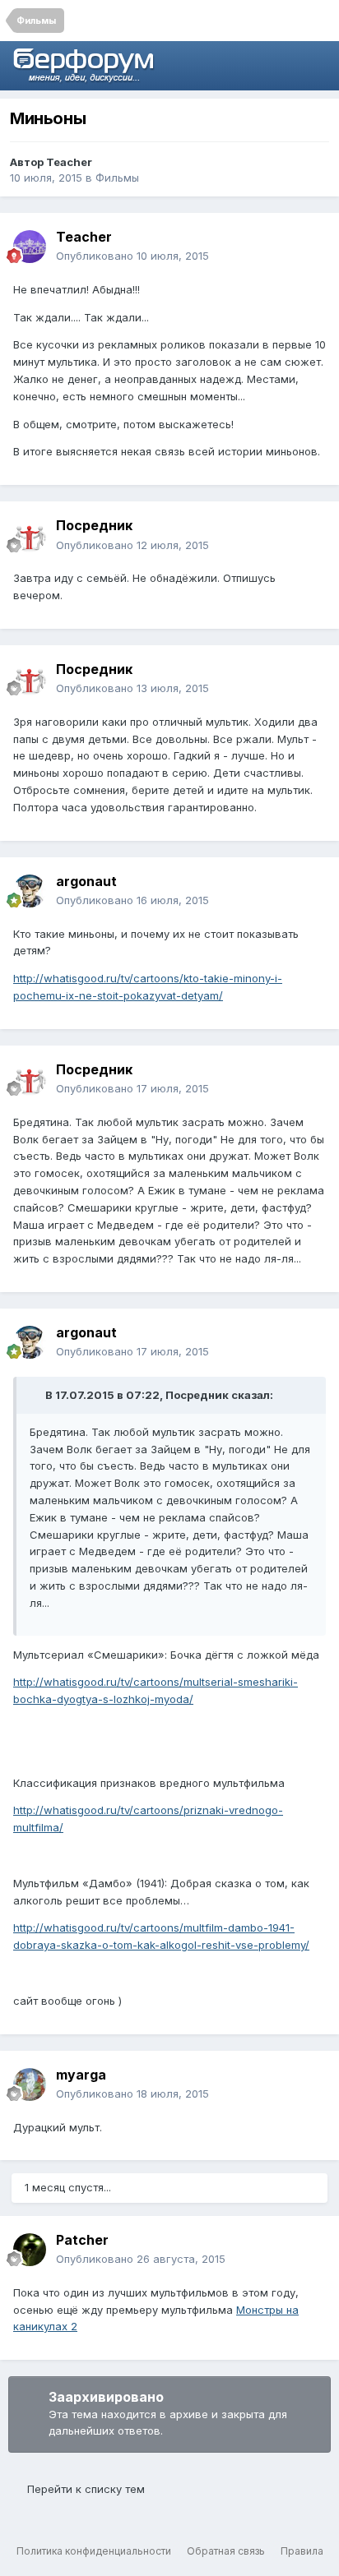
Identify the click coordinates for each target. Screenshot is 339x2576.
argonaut (86, 881)
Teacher (69, 162)
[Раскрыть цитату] (36, 1395)
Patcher (82, 2240)
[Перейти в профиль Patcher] (30, 2250)
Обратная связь (226, 2551)
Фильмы (117, 178)
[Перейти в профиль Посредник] (30, 536)
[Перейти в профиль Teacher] (30, 247)
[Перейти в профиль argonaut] (30, 891)
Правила (302, 2551)
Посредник (94, 525)
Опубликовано (132, 256)
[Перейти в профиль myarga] (30, 2084)
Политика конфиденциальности (94, 2551)
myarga (81, 2075)
